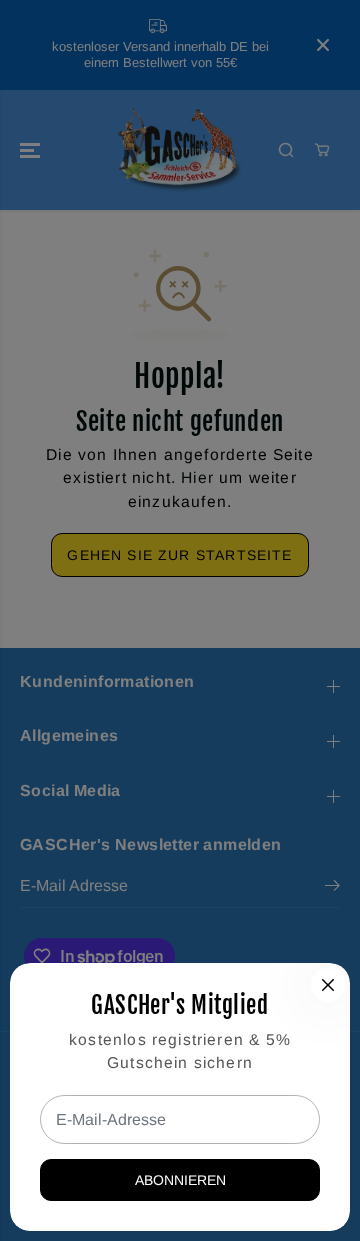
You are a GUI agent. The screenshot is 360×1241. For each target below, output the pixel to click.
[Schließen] (328, 985)
